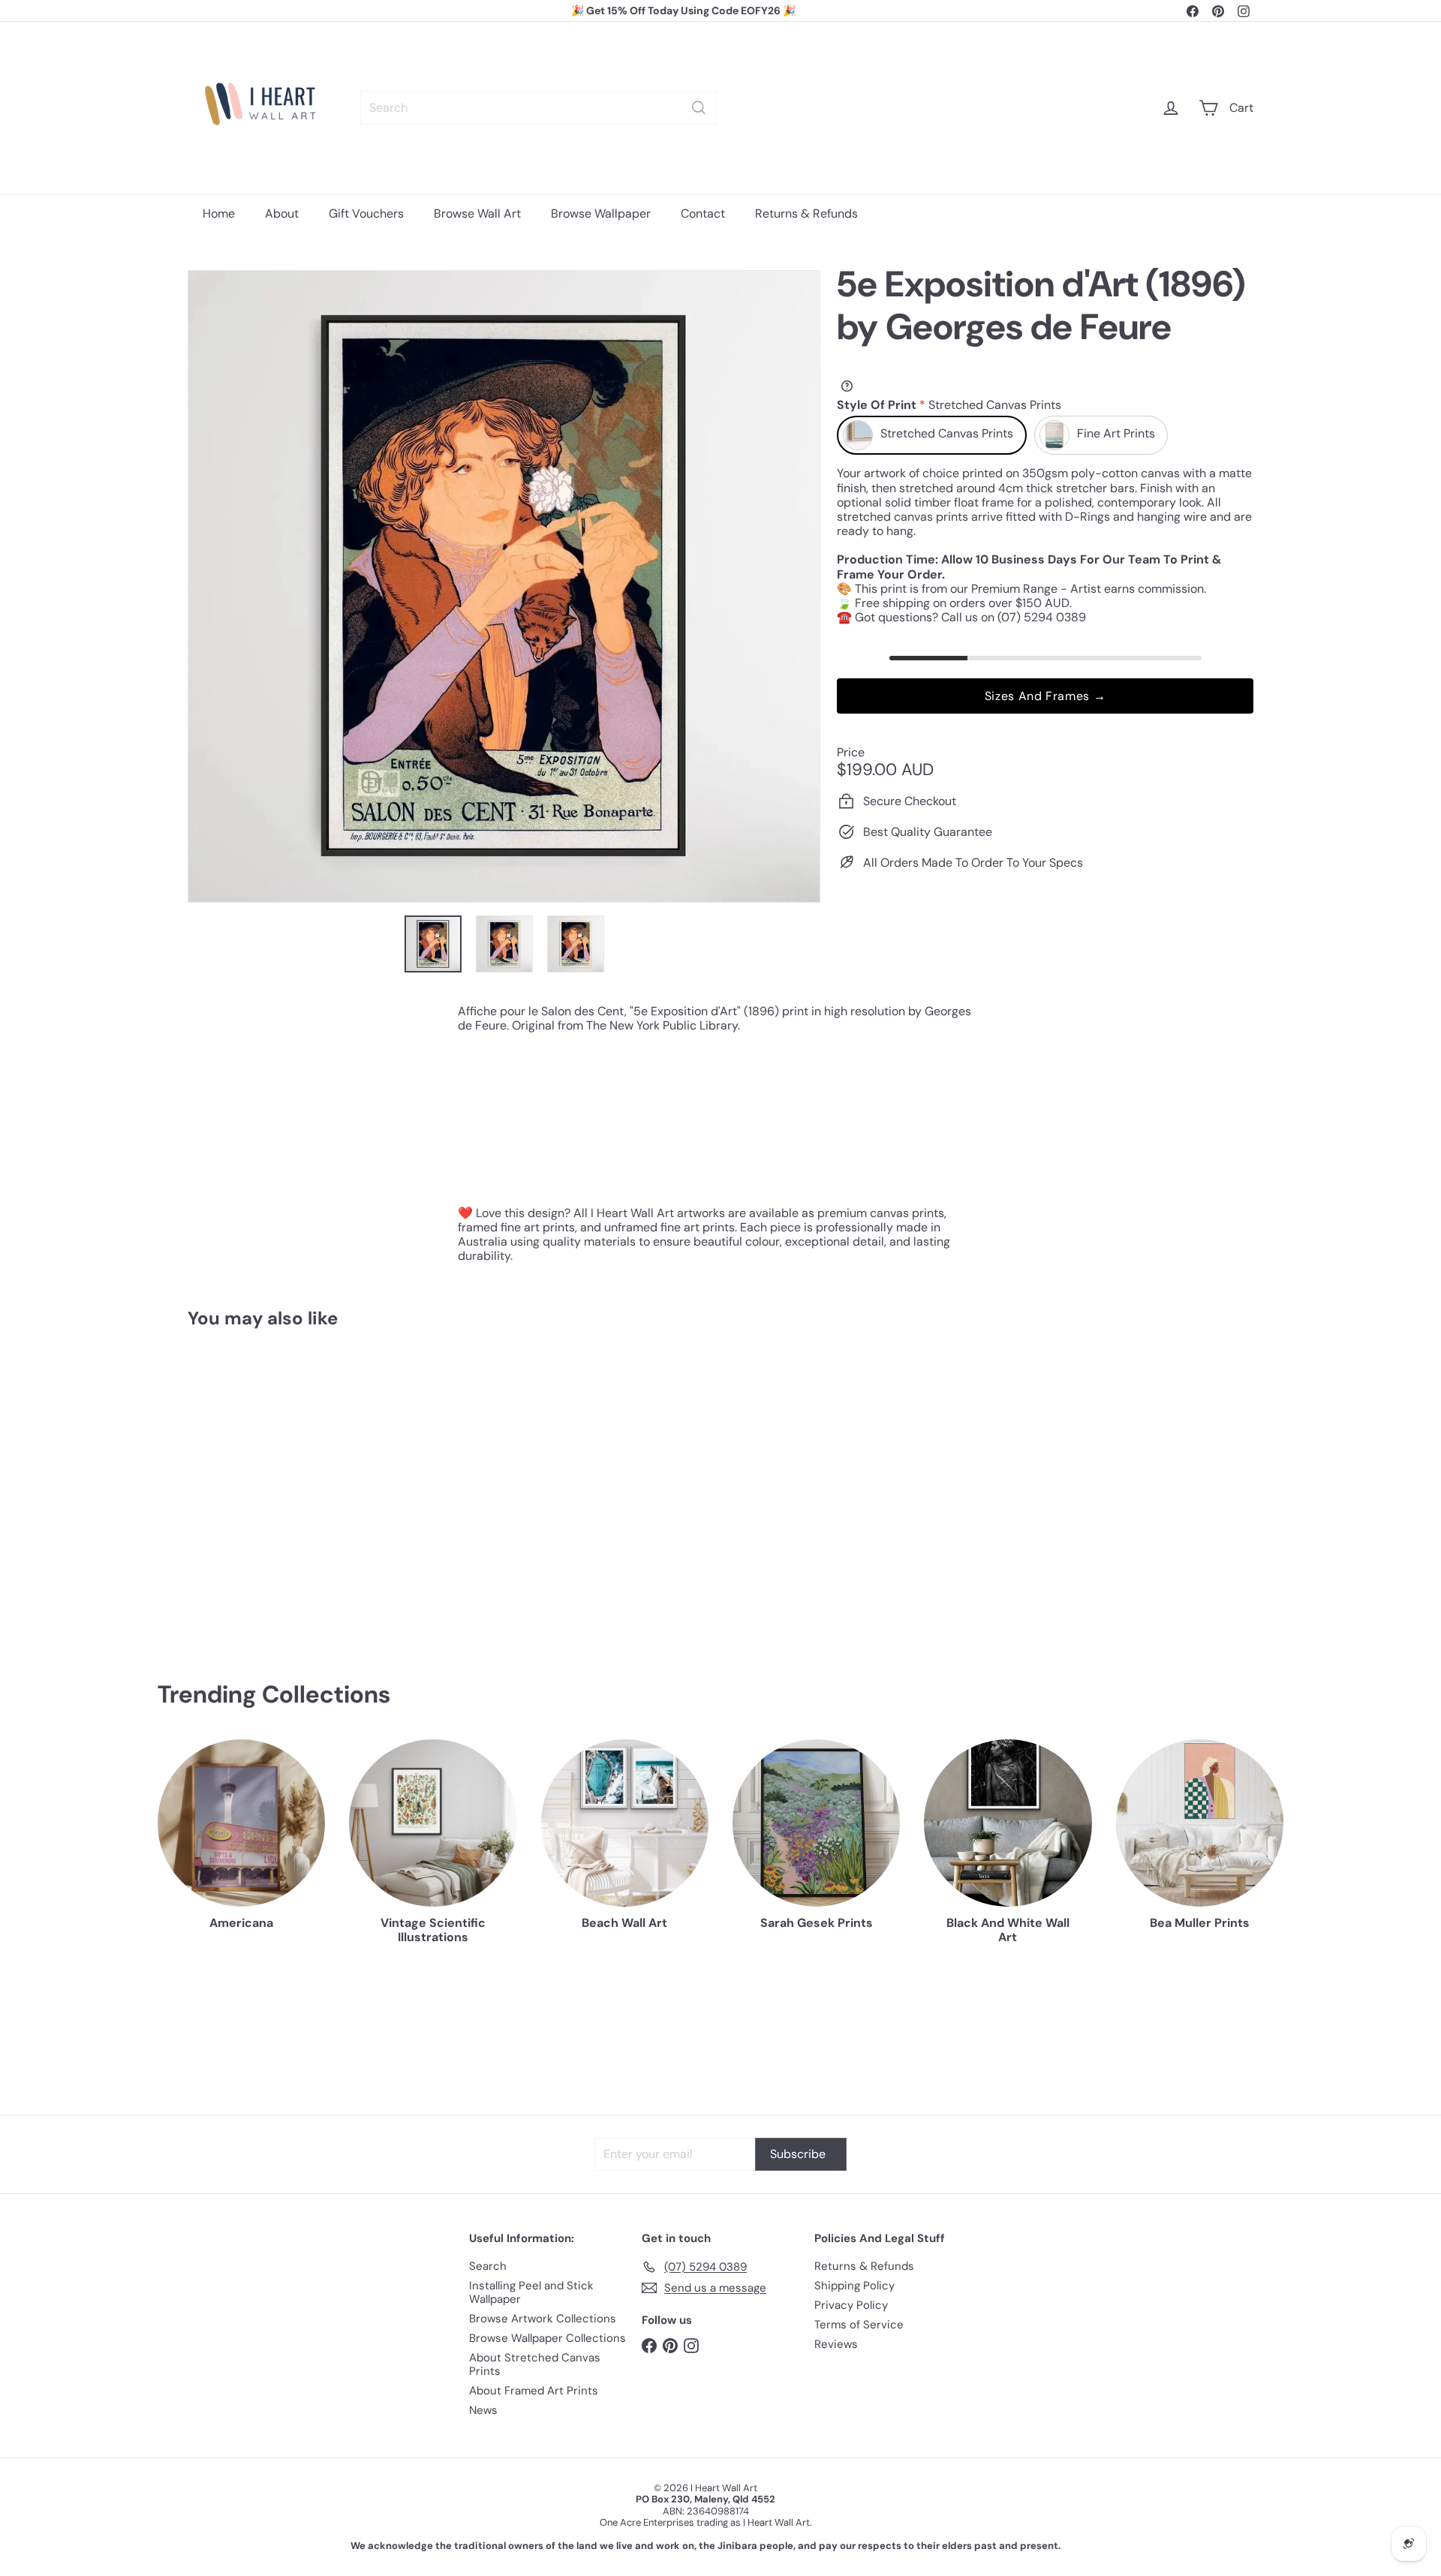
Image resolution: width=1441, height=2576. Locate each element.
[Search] (699, 108)
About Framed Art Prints (534, 2391)
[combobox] (538, 108)
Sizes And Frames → (1045, 696)
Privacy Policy (851, 2305)
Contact (703, 213)
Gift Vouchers (366, 213)
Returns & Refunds (806, 213)
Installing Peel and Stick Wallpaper (531, 2292)
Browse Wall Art (477, 213)
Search (488, 2266)
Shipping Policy (854, 2286)
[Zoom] (504, 586)
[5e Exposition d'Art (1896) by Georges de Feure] (270, 1482)
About (282, 213)
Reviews (836, 2344)
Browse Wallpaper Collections (548, 2338)
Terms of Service (859, 2325)
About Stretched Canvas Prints (535, 2364)
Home (219, 213)
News (483, 2410)
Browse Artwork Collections (543, 2319)
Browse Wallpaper (601, 213)
